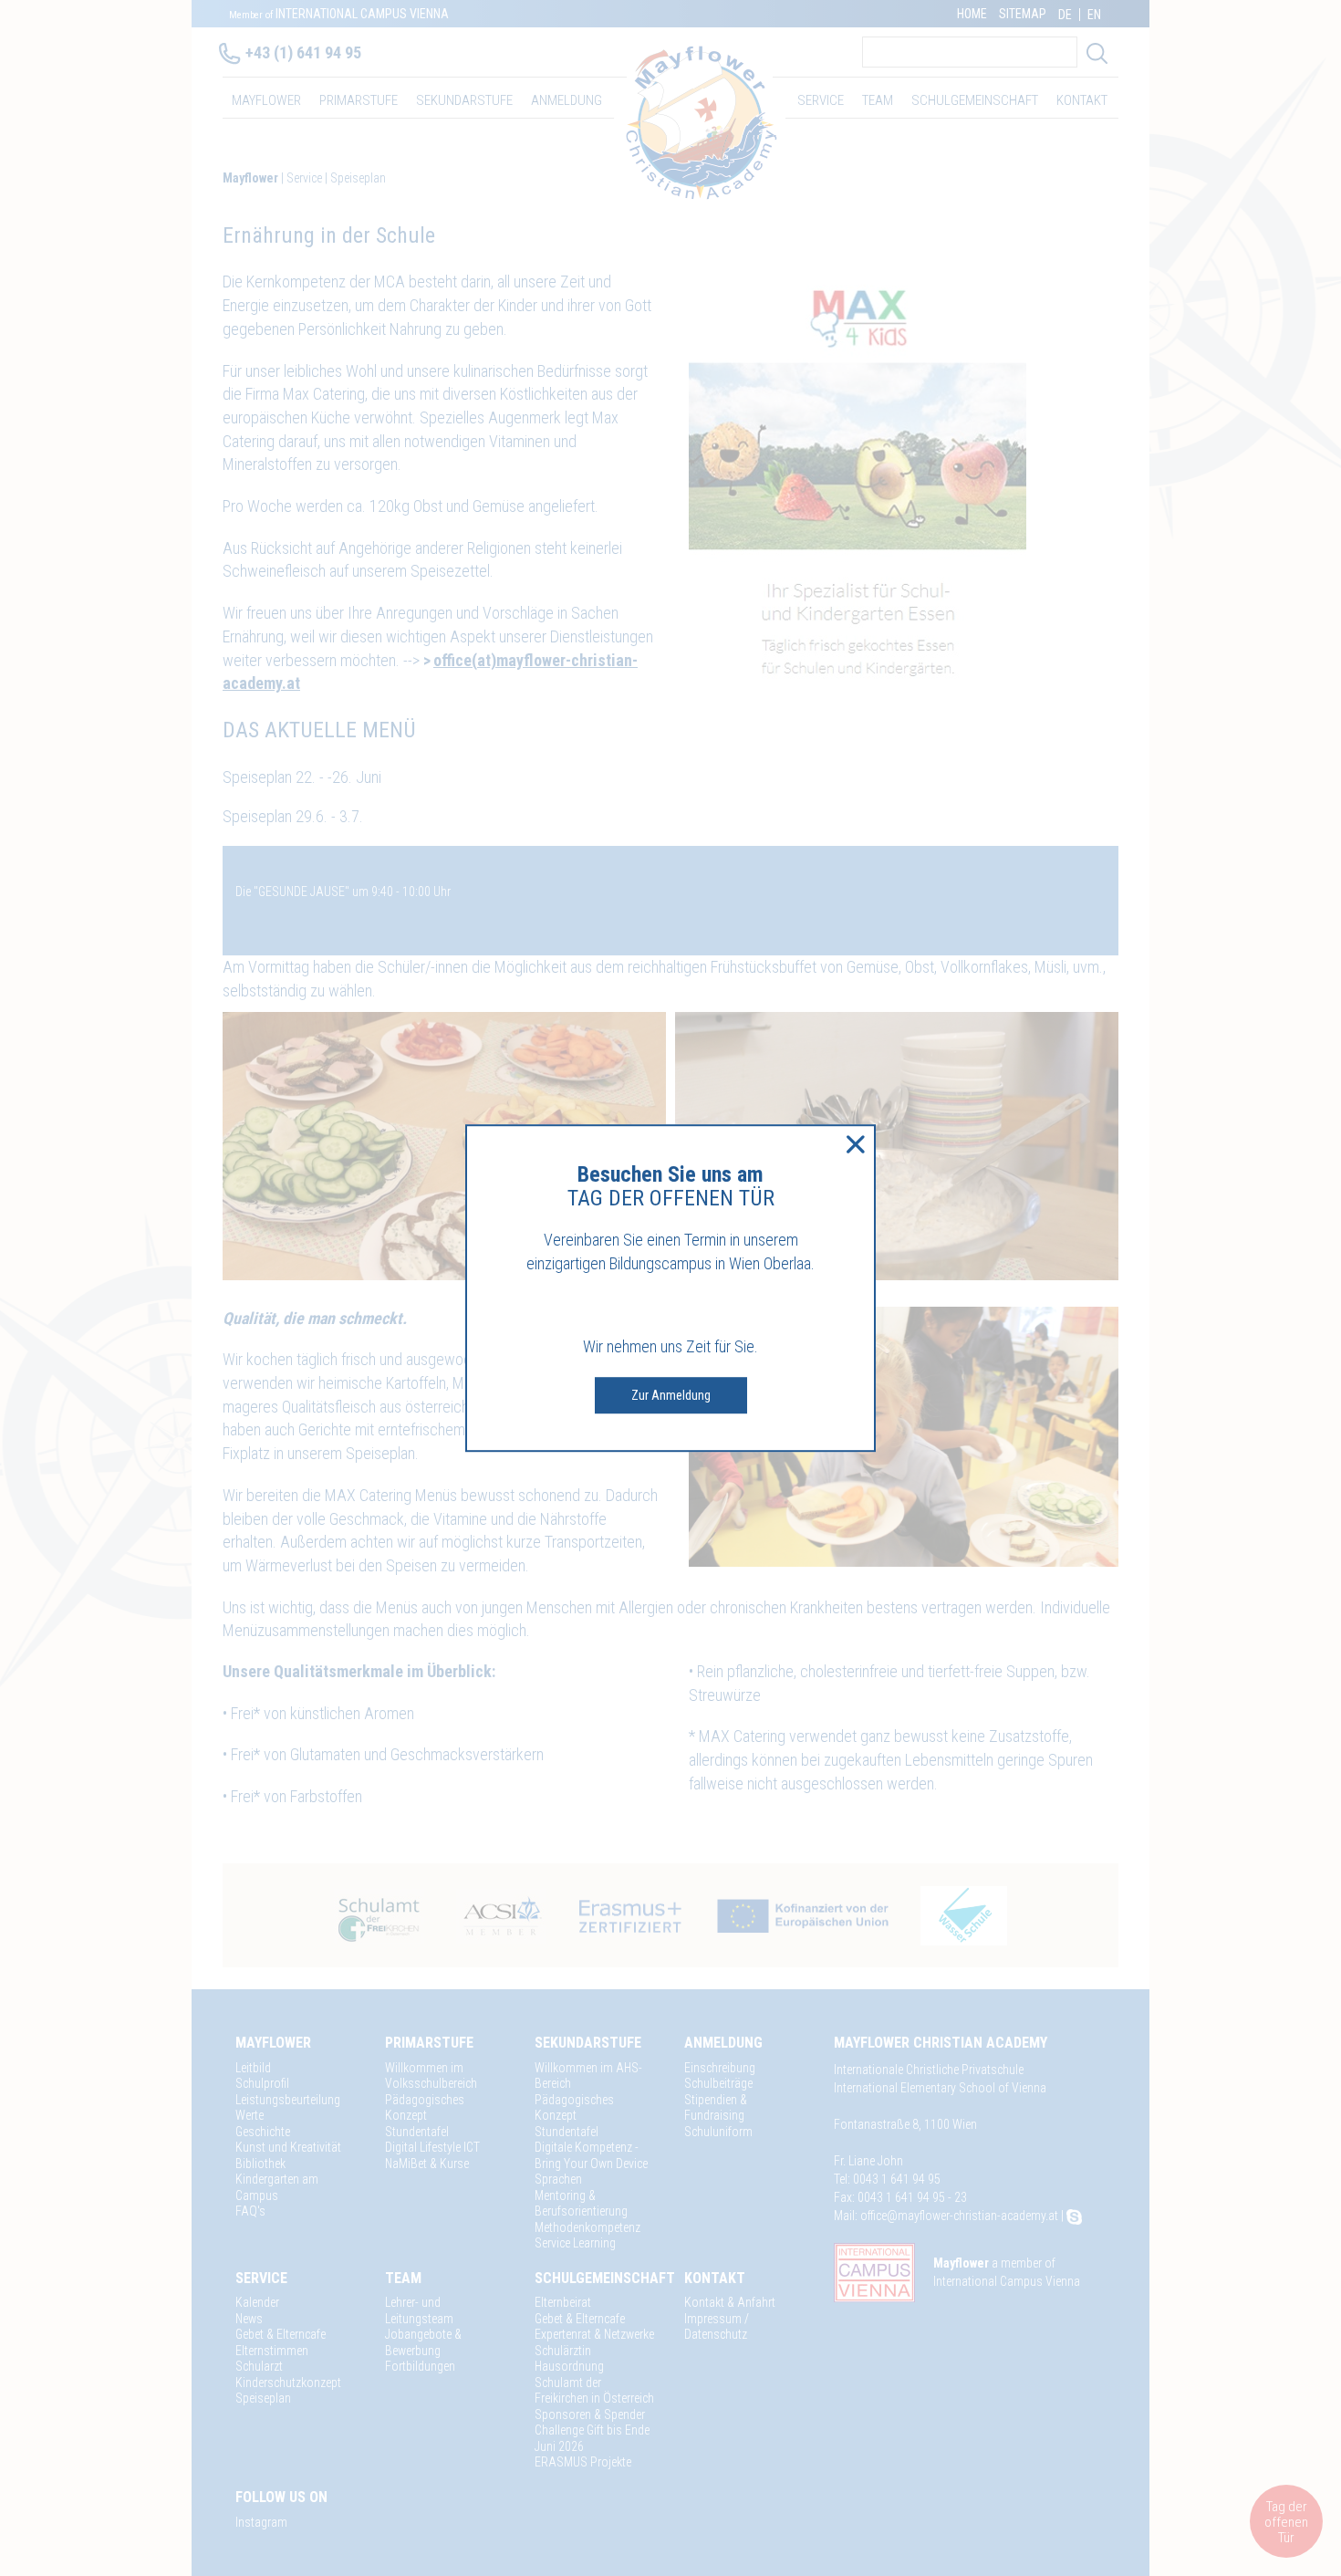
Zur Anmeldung (671, 1395)
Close (856, 1144)
